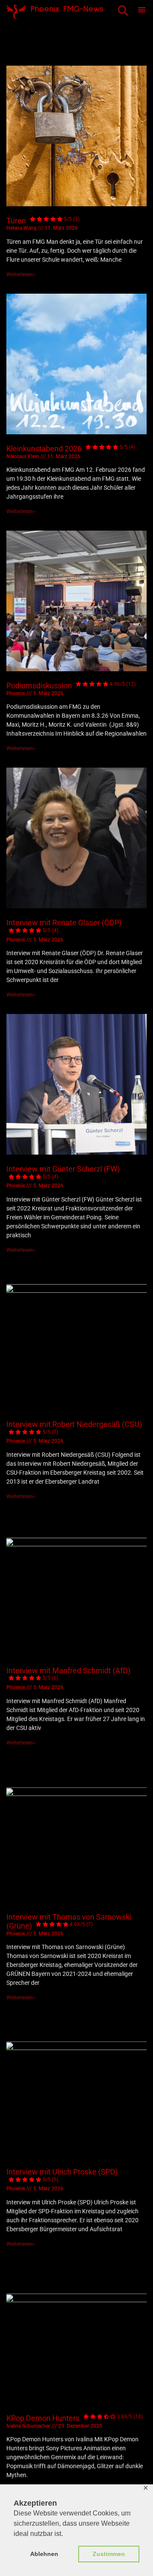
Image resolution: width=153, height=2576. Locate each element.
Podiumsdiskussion (71, 686)
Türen (43, 221)
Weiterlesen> (21, 274)
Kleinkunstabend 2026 (71, 449)
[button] (123, 10)
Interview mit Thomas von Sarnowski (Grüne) (69, 1922)
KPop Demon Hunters (75, 2418)
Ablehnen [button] (44, 2554)
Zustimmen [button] (109, 2554)
